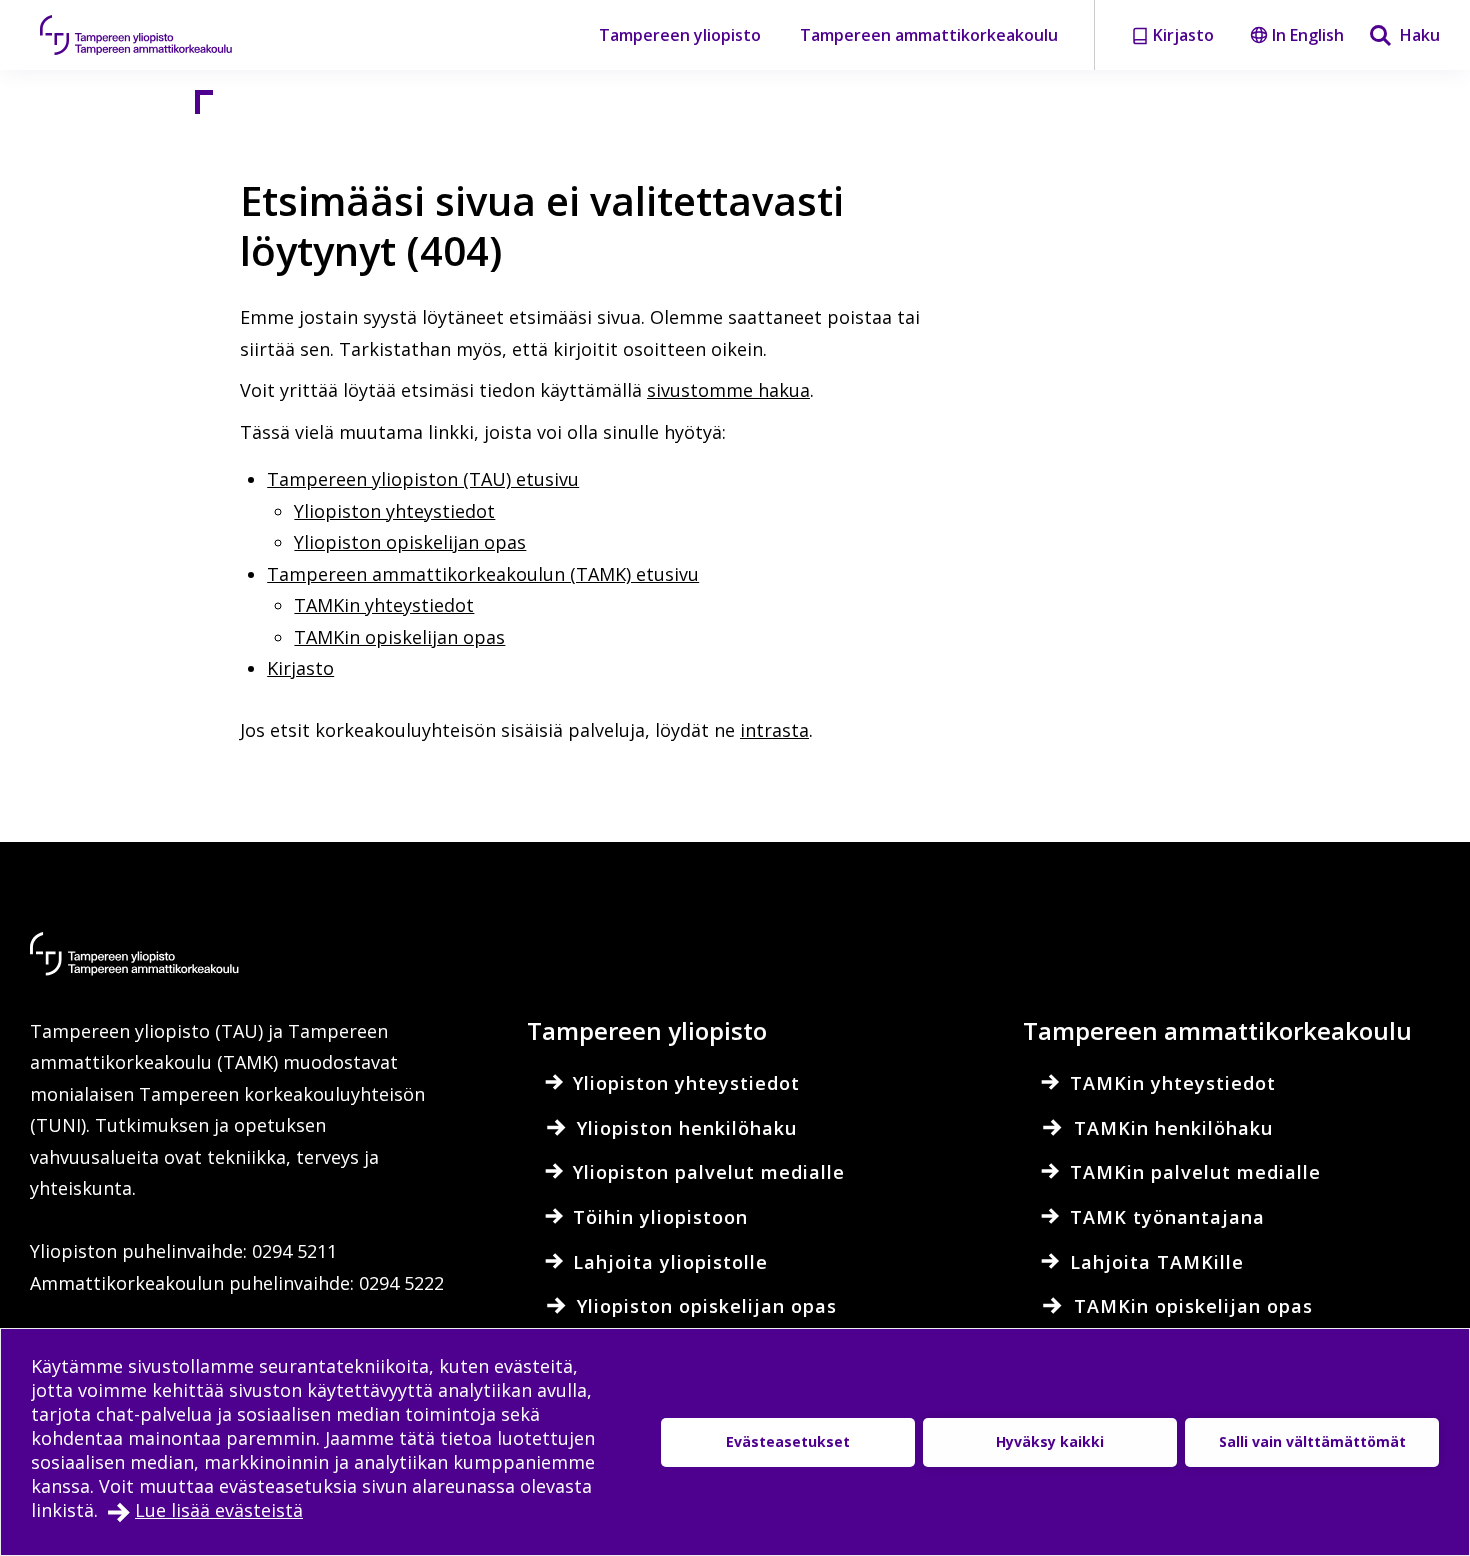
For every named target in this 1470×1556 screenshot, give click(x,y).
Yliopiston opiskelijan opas (410, 542)
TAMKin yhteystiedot (384, 605)
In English (1308, 35)
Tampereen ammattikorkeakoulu (929, 35)
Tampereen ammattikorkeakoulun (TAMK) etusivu (483, 574)
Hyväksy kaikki (1050, 1441)
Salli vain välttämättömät (1312, 1441)
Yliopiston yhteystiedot (394, 511)
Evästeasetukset (788, 1441)
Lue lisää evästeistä (219, 1510)
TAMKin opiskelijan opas (399, 637)
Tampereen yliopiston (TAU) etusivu (423, 479)
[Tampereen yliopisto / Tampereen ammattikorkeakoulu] (155, 35)
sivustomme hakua (728, 390)
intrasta (774, 730)
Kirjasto (300, 668)
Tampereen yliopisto (680, 35)
